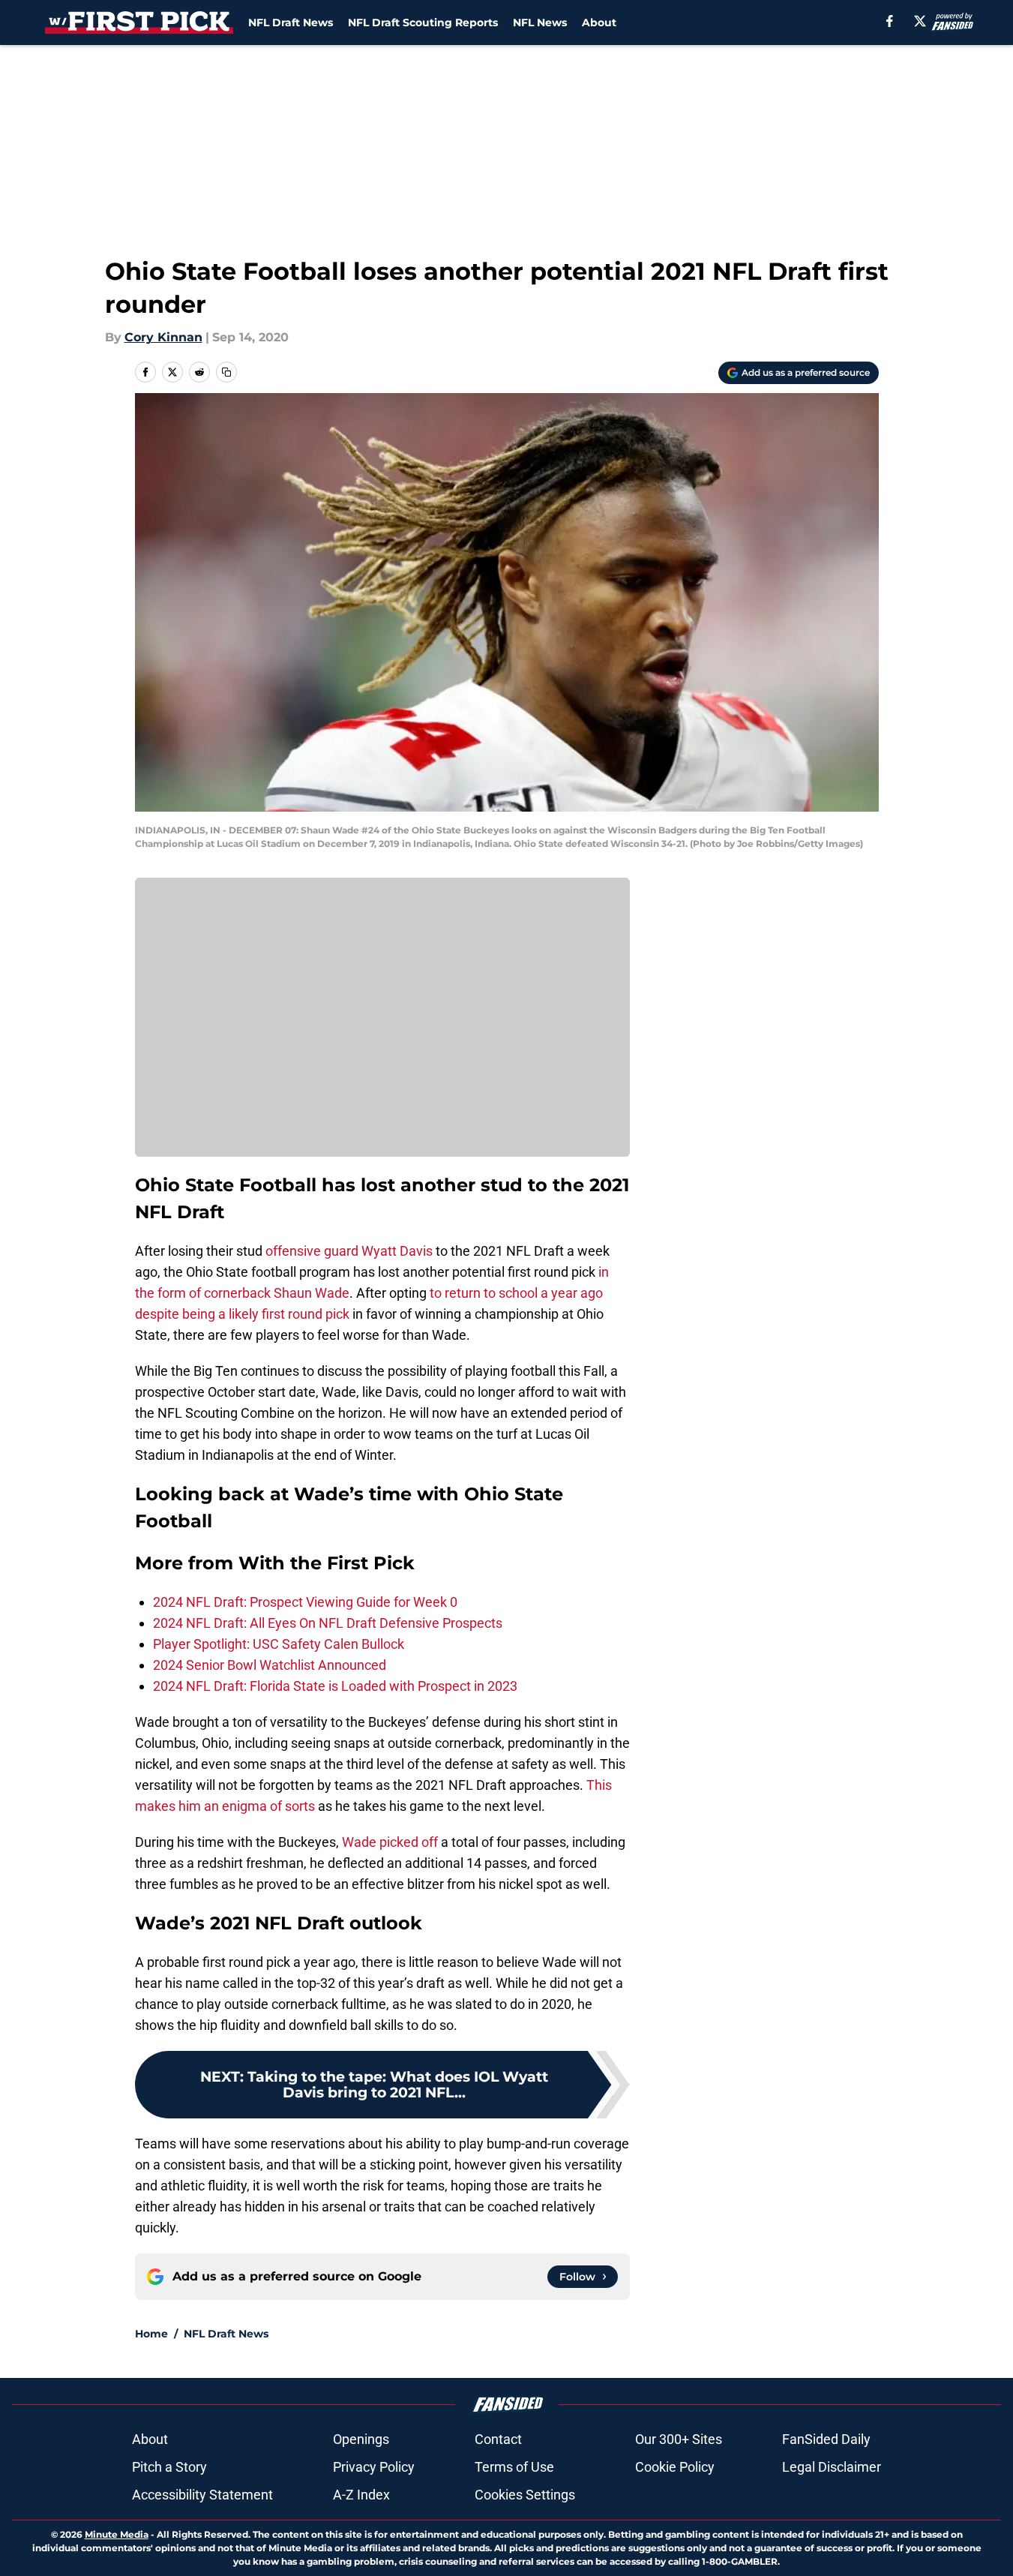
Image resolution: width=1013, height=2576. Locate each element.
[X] (920, 21)
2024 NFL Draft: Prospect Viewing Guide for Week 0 (305, 1602)
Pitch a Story (169, 2467)
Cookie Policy (675, 2467)
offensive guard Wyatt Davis (349, 1251)
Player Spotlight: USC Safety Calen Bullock (279, 1644)
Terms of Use (514, 2467)
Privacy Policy (374, 2467)
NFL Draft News (291, 23)
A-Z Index (361, 2495)
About (599, 23)
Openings (361, 2439)
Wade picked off (390, 1842)
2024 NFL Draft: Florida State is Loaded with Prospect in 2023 (335, 1686)
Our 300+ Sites (679, 2439)
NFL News (540, 23)
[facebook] (890, 21)
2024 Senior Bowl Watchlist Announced (270, 1665)
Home (151, 2334)
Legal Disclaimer (832, 2467)
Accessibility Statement (202, 2495)
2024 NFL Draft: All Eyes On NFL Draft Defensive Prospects (328, 1623)
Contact (498, 2439)
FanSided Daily (826, 2439)
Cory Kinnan (163, 337)
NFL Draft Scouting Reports (423, 23)
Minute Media (117, 2534)
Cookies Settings (525, 2495)
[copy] (226, 372)
